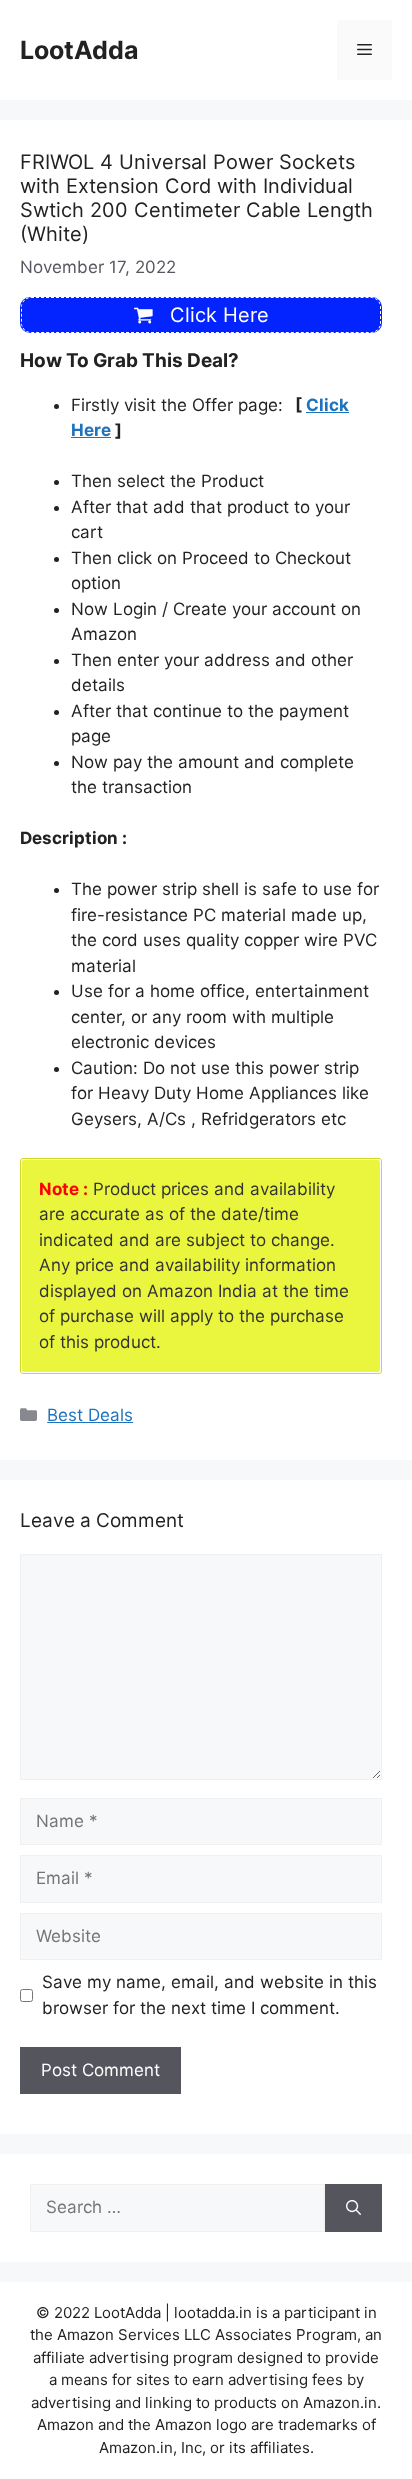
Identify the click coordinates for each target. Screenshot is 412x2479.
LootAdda (79, 50)
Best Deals (90, 1415)
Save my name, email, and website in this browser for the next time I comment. (209, 1995)
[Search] (353, 2208)
